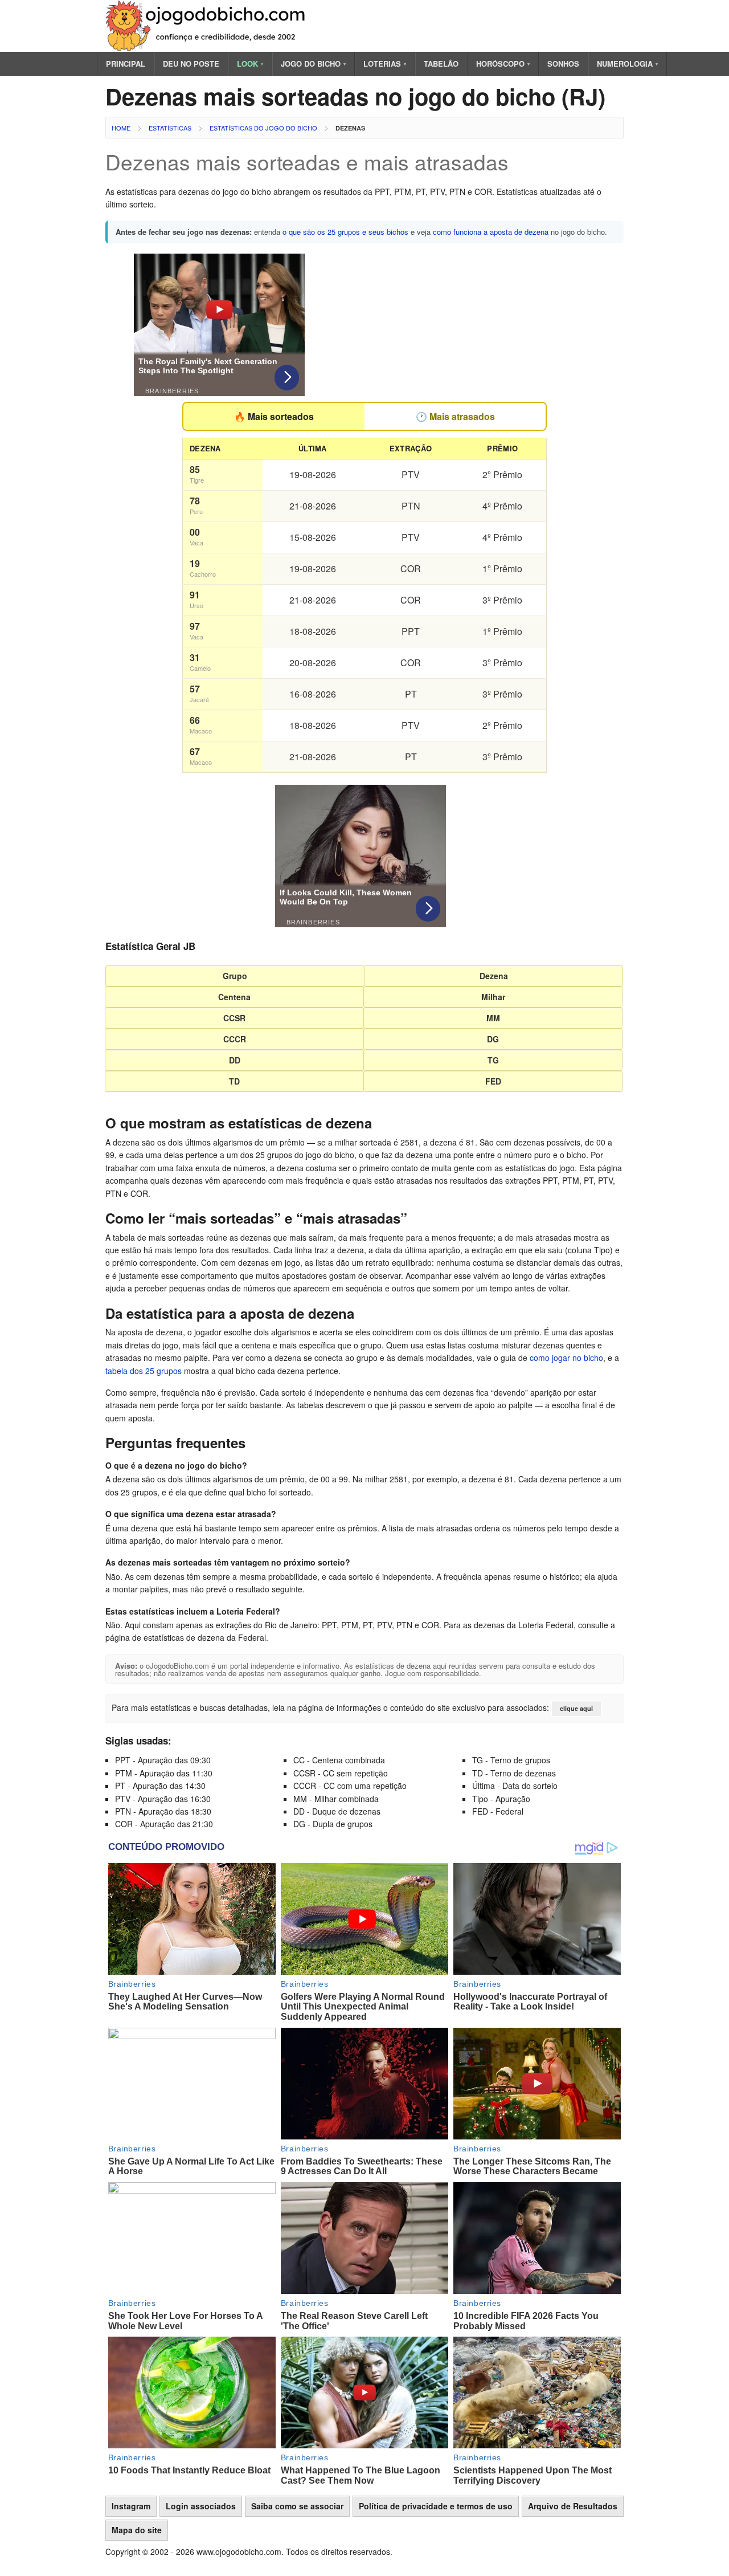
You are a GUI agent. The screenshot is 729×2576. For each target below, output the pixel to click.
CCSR (234, 1018)
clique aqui (576, 1708)
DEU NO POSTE (191, 64)
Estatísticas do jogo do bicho (263, 128)
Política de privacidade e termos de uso (436, 2506)
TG (493, 1060)
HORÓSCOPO (503, 64)
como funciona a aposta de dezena (491, 232)
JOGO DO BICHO (313, 64)
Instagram (131, 2506)
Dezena (494, 976)
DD (235, 1060)
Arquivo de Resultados (573, 2506)
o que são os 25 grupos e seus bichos (345, 232)
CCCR (235, 1039)
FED (493, 1081)
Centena (234, 997)
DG (493, 1039)
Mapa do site (137, 2530)
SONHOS (563, 64)
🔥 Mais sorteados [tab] (274, 416)
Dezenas (350, 128)
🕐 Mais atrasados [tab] (455, 416)
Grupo (235, 976)
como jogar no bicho (566, 1358)
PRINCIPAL (126, 64)
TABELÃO (441, 64)
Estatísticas (170, 128)
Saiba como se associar (297, 2506)
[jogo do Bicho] (208, 48)
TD (234, 1081)
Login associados (201, 2506)
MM (493, 1018)
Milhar (493, 997)
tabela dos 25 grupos (144, 1371)
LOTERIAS (385, 64)
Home (121, 128)
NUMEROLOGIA (627, 64)
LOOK (250, 64)
